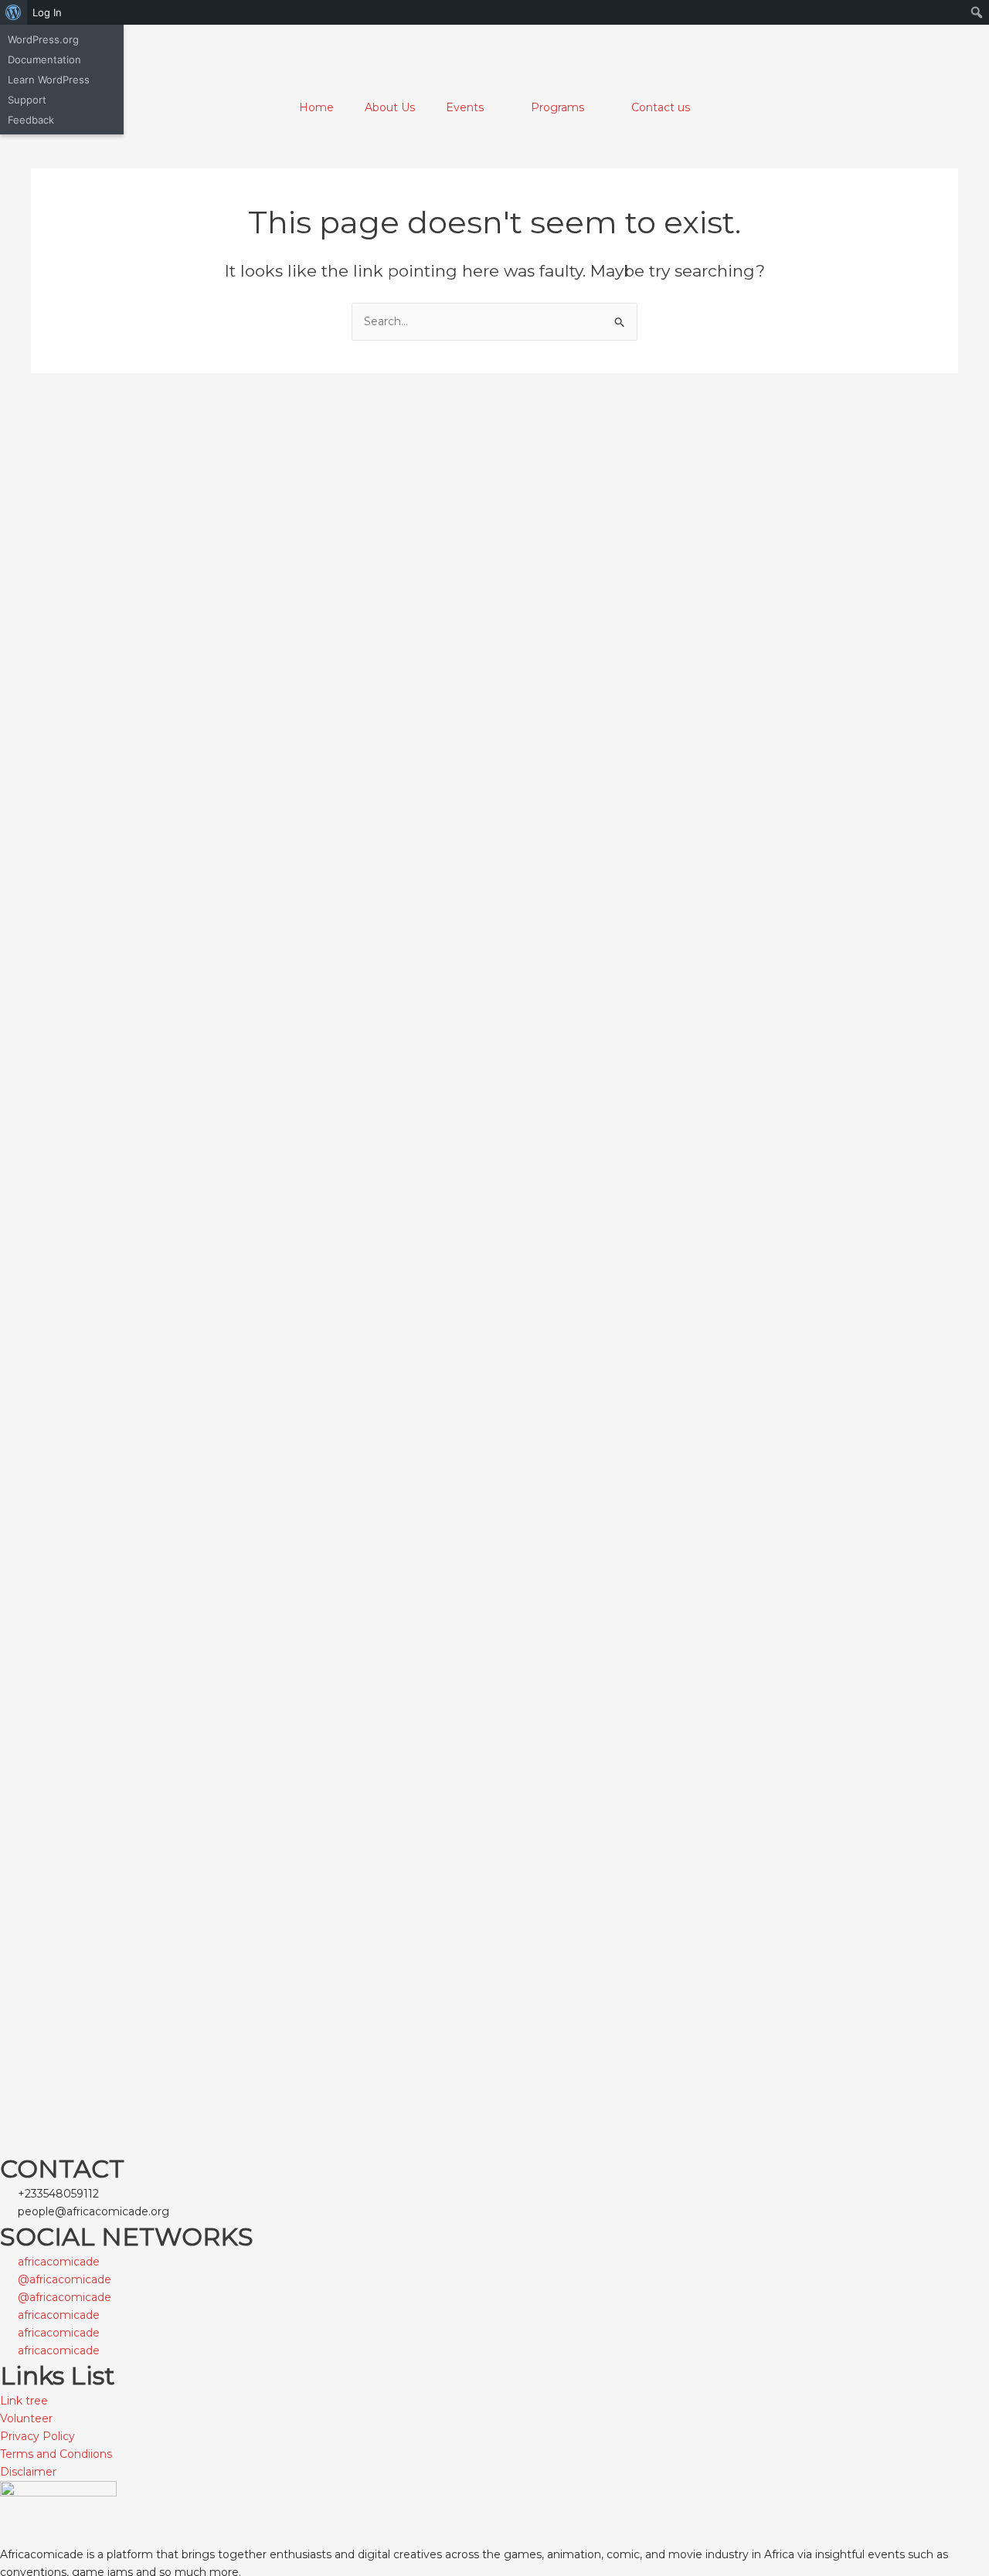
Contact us (661, 107)
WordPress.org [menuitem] (43, 39)
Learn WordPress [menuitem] (49, 80)
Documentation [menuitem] (44, 59)
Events (465, 107)
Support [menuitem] (27, 100)
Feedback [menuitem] (31, 120)
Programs (557, 107)
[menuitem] (14, 12)
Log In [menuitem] (47, 12)
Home (316, 107)
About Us (390, 107)
